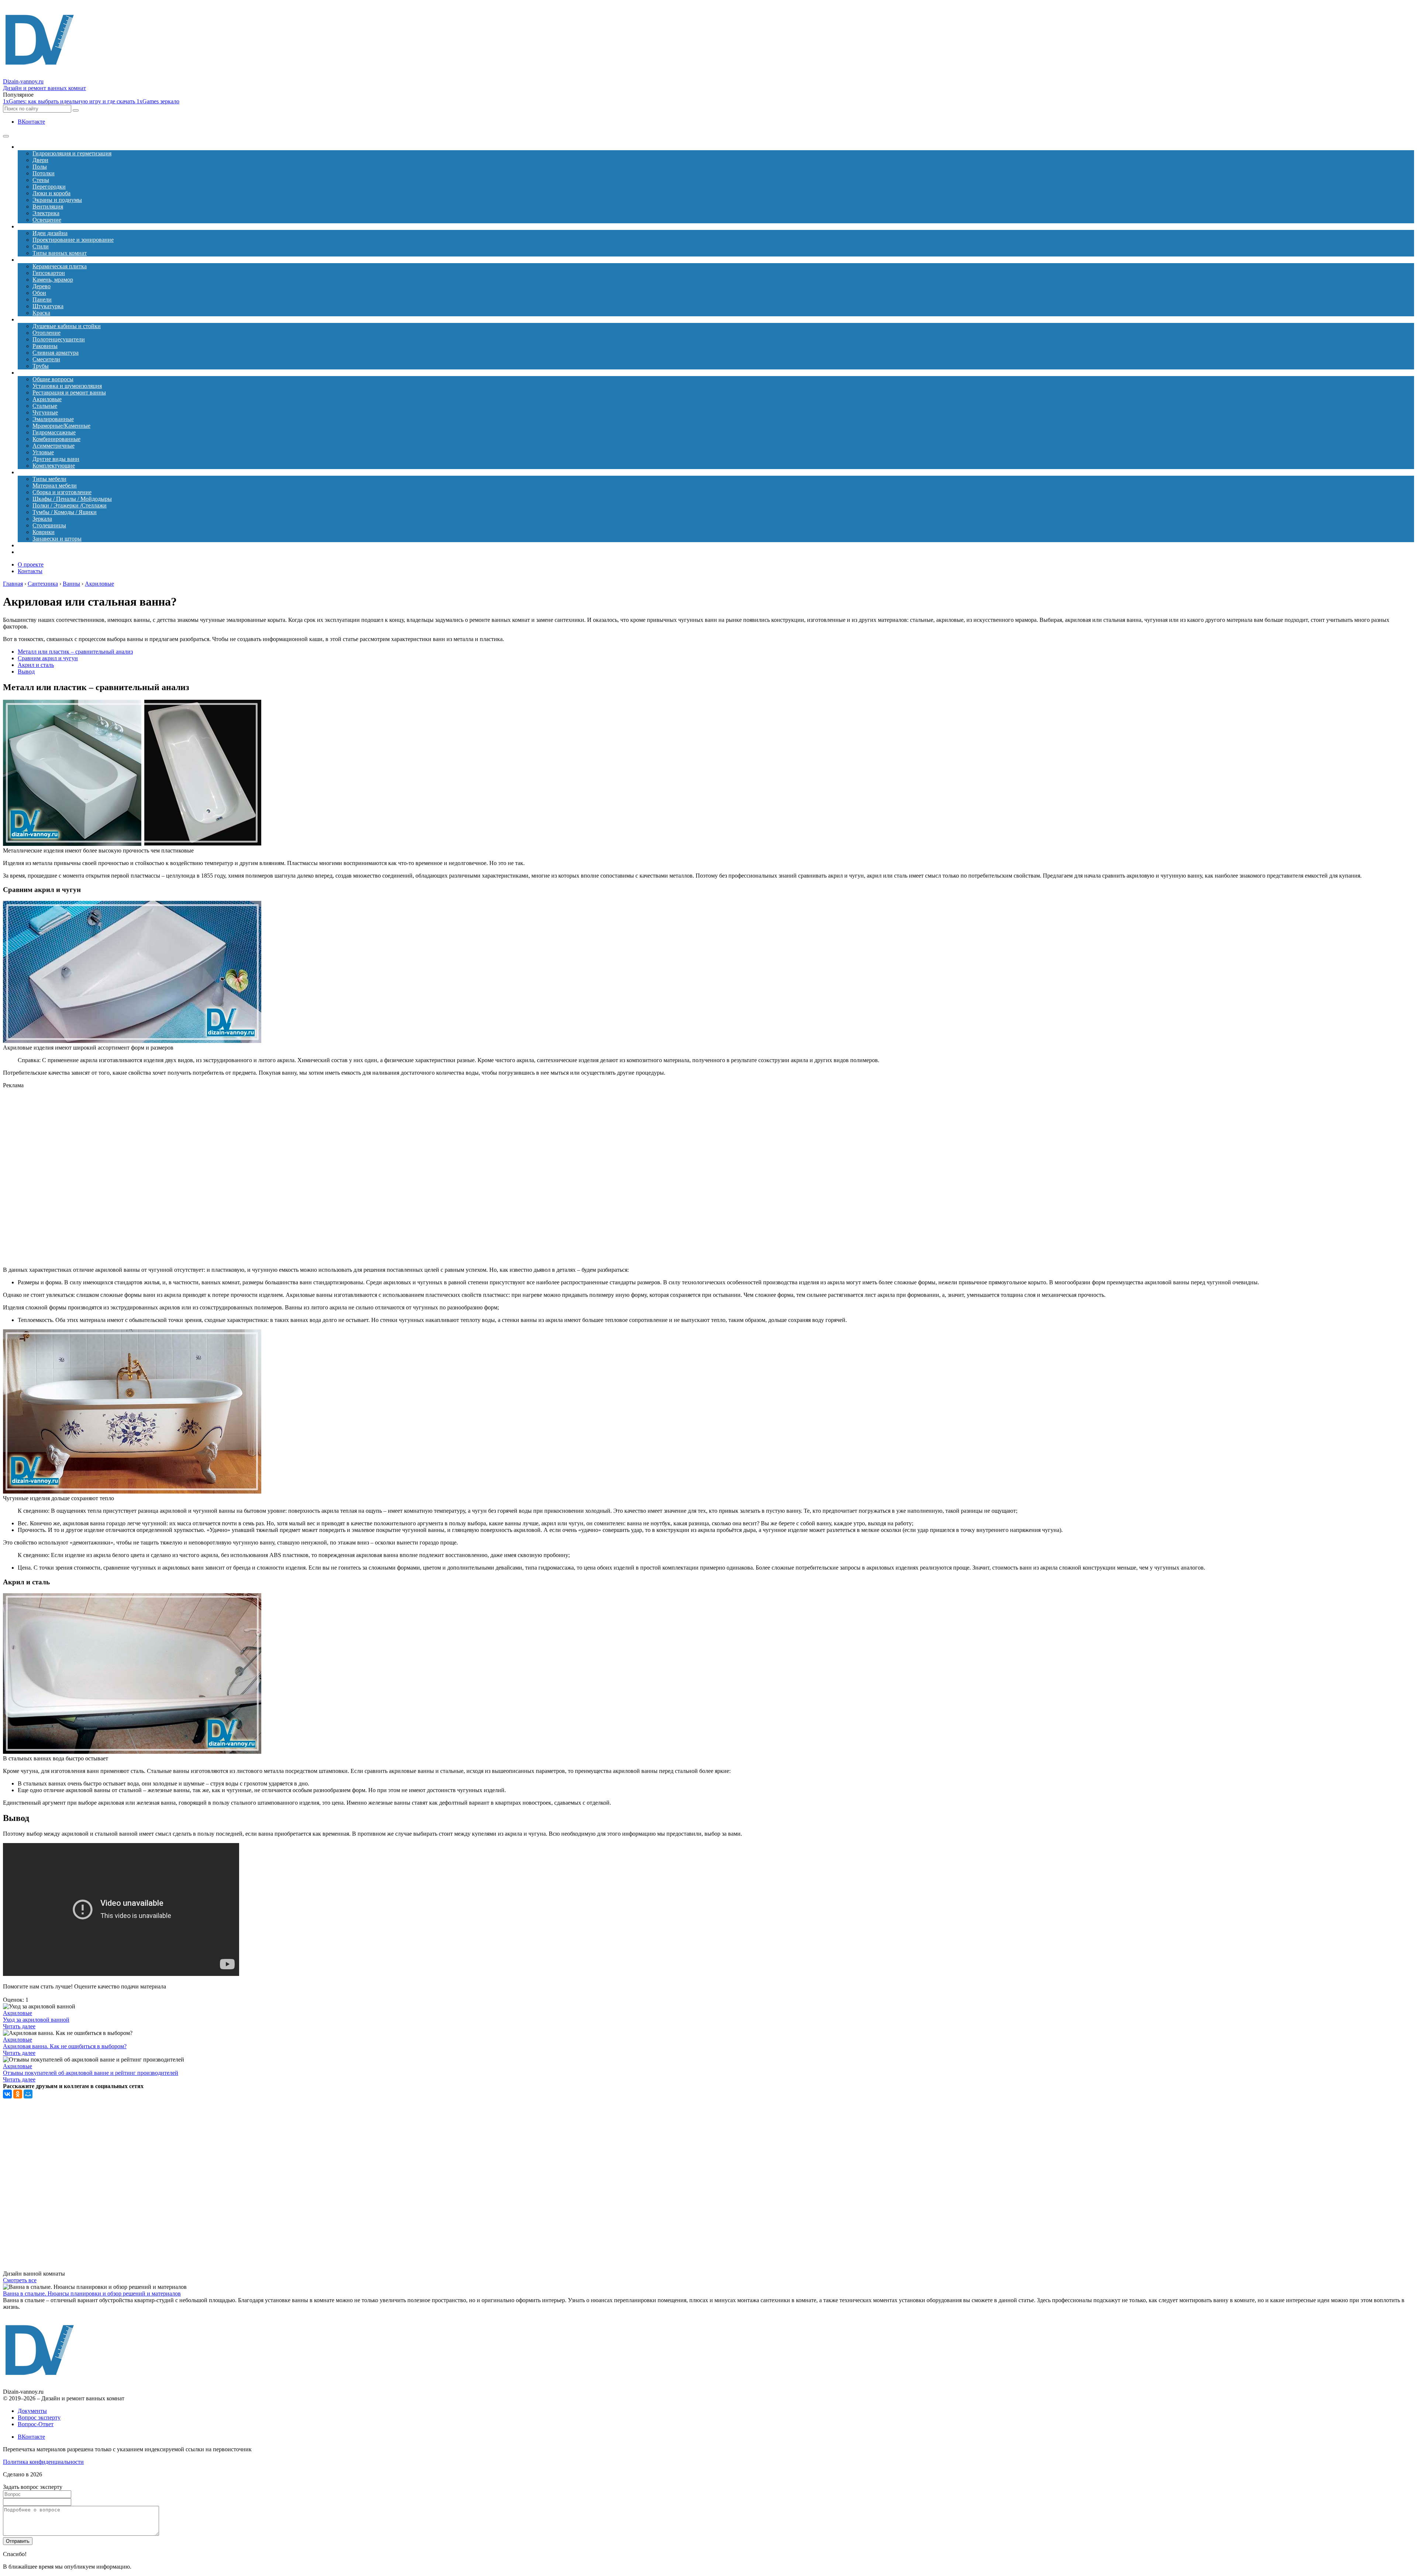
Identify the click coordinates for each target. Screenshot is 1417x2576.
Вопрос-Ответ (36, 2424)
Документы (32, 2411)
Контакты (30, 571)
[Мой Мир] (28, 2094)
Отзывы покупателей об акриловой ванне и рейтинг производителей (91, 2073)
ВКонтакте (31, 122)
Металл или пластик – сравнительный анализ (75, 652)
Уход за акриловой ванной (36, 2020)
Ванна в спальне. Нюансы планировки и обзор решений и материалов (92, 2293)
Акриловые (18, 2013)
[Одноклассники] (18, 2094)
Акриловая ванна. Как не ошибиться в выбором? (65, 2046)
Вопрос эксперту (39, 2417)
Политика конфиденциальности (43, 2462)
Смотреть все (20, 2280)
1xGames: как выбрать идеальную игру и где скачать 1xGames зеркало (91, 101)
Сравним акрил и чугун (48, 658)
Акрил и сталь (36, 665)
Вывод (26, 671)
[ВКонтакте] (7, 2094)
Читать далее (19, 2026)
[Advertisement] (158, 1178)
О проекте (31, 564)
